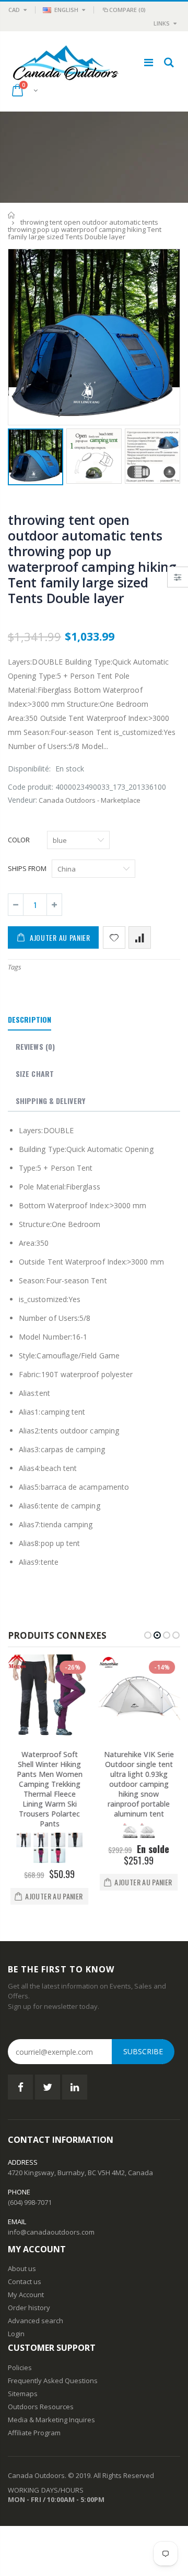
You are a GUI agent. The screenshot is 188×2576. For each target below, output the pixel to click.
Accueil (12, 215)
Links (162, 23)
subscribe (143, 2051)
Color (19, 840)
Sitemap (21, 2394)
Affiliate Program (34, 2433)
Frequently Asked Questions (53, 2381)
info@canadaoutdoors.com (51, 2232)
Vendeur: (22, 800)
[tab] (30, 1020)
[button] (148, 1635)
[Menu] (149, 62)
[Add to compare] (140, 937)
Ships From (27, 868)
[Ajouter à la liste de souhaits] (114, 937)
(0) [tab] (35, 1046)
